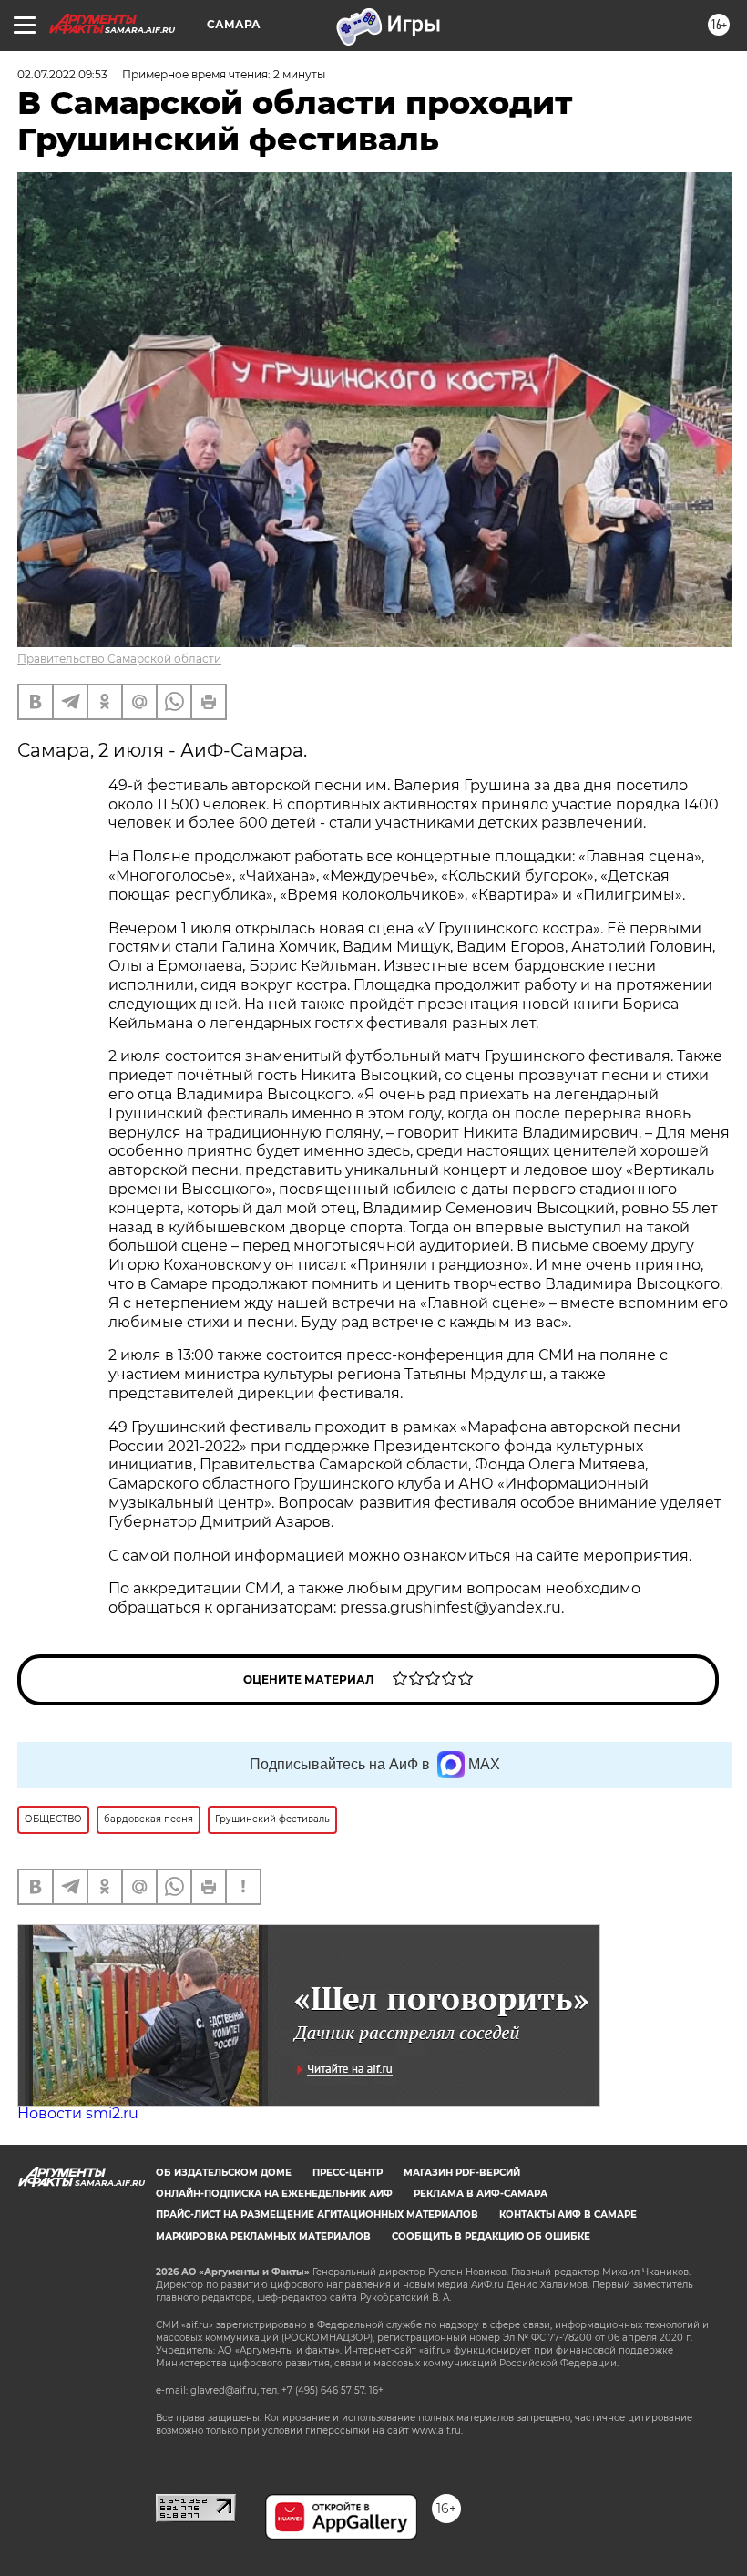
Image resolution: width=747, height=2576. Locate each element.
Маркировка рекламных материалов (263, 2236)
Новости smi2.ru (78, 2113)
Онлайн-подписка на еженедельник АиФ (274, 2194)
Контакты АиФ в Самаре (568, 2215)
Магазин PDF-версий (462, 2173)
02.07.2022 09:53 (62, 74)
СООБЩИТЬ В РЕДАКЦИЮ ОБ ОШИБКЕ (491, 2236)
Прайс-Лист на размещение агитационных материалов (317, 2215)
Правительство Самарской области (119, 659)
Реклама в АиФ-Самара (481, 2194)
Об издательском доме (224, 2173)
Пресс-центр (348, 2173)
